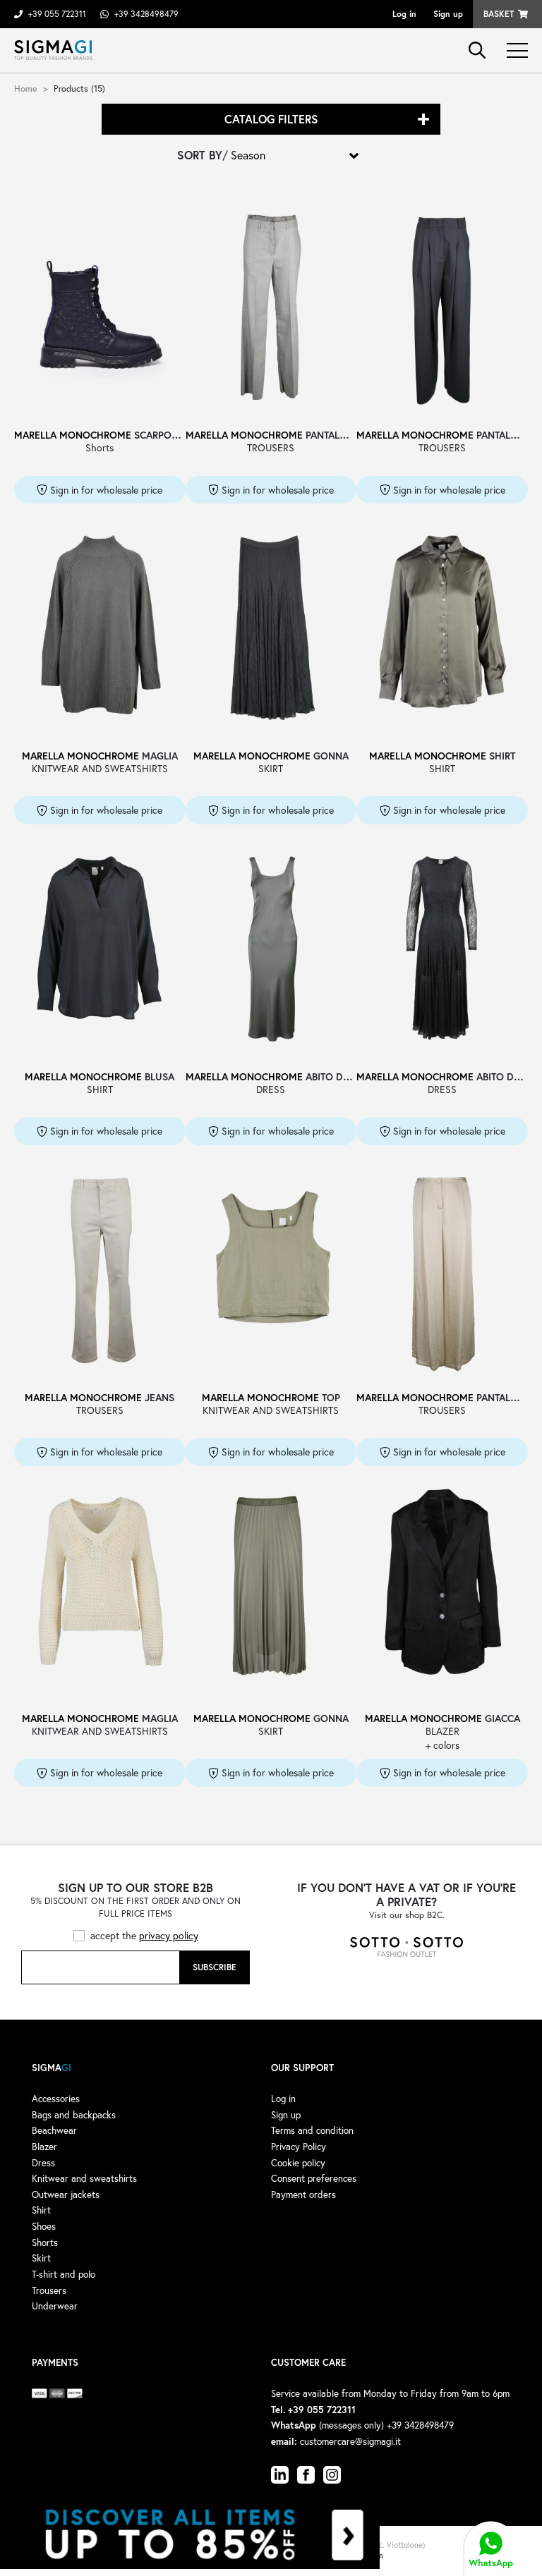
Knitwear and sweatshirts (84, 2178)
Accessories (56, 2099)
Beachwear (54, 2130)
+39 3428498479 (146, 14)
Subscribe (215, 1967)
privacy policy (169, 1935)
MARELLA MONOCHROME (73, 435)
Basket (499, 14)
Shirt (41, 2210)
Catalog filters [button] (271, 119)
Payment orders (303, 2195)
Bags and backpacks (74, 2115)
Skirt (41, 2258)
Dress (43, 2163)
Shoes (44, 2226)
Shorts (45, 2242)
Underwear (55, 2306)
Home (26, 88)
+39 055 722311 (57, 14)
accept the (144, 1935)
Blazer (44, 2147)
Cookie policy (298, 2163)
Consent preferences (314, 2178)
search (477, 50)
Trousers (49, 2290)
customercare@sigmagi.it (350, 2441)
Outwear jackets (66, 2195)
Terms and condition (312, 2130)
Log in (404, 14)
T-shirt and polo (64, 2274)
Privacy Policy (299, 2147)
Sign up (448, 14)
